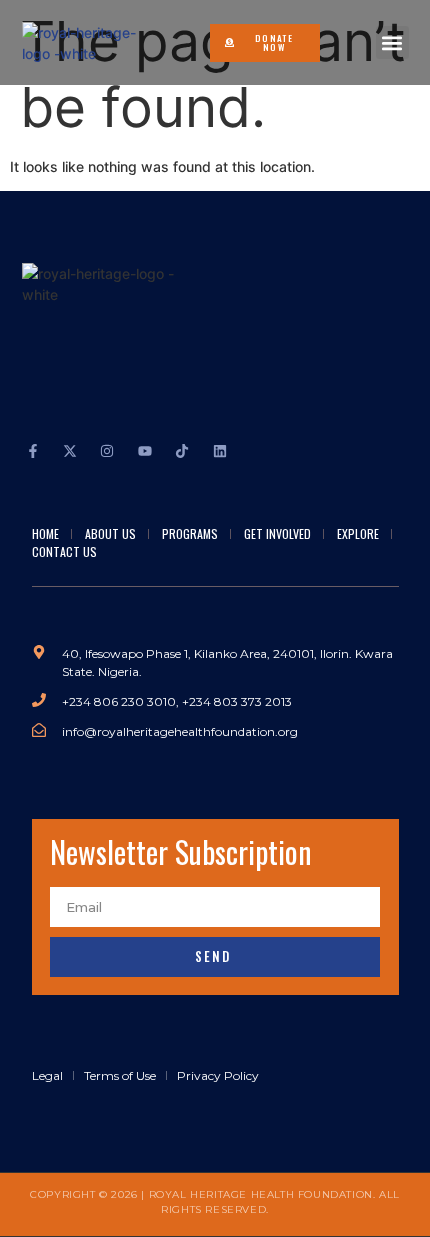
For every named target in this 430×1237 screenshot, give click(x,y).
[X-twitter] (70, 451)
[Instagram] (107, 451)
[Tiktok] (182, 451)
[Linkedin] (219, 451)
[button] (392, 42)
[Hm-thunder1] (257, 451)
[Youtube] (145, 451)
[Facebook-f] (33, 451)
